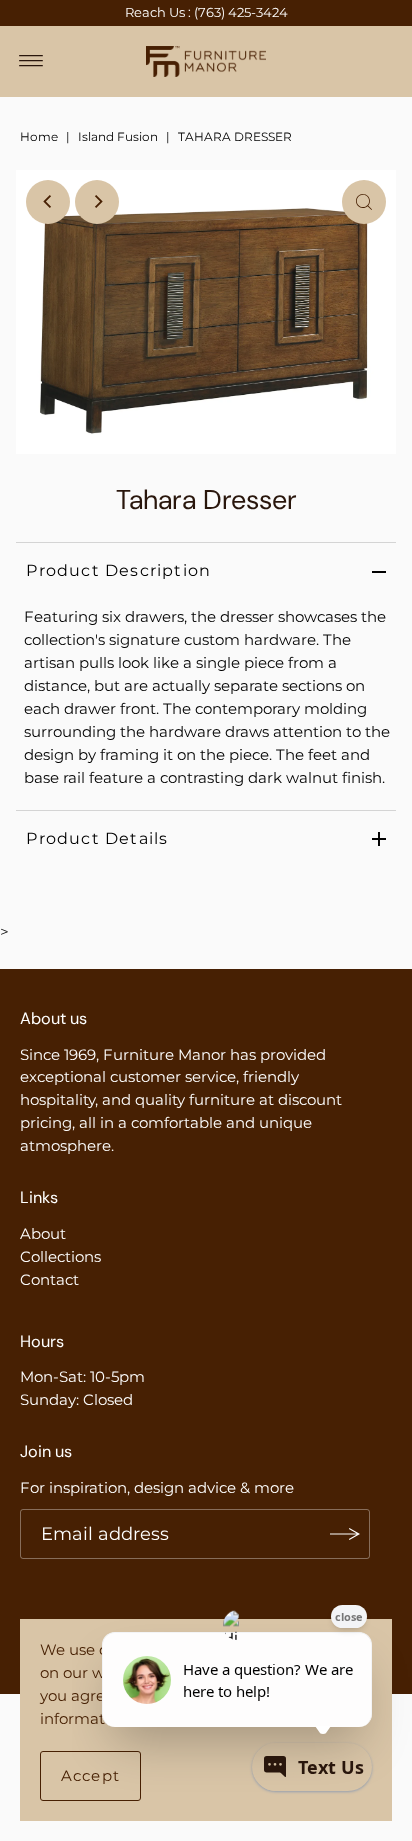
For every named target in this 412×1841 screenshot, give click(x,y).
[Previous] (48, 202)
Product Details (97, 838)
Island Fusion (118, 136)
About (43, 1233)
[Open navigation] (31, 61)
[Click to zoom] (364, 202)
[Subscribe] (345, 1534)
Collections (60, 1256)
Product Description (118, 570)
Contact (49, 1279)
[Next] (97, 202)
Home (39, 136)
